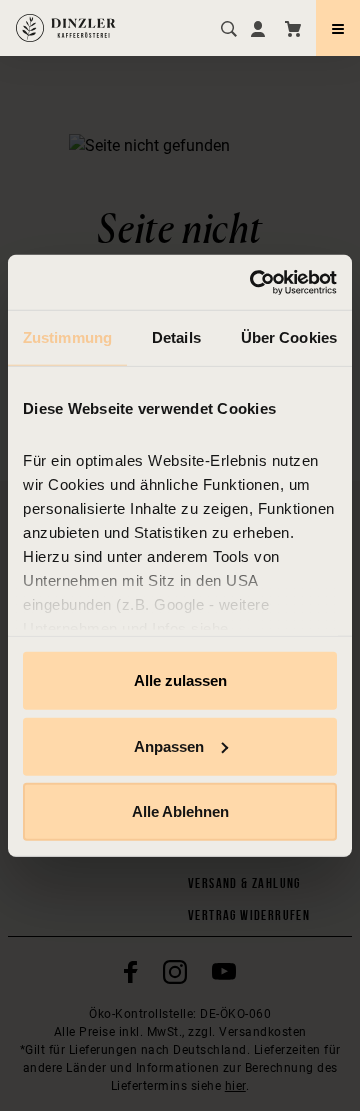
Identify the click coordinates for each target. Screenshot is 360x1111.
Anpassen (169, 745)
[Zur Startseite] (66, 28)
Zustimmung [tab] (67, 337)
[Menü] (338, 28)
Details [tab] (176, 337)
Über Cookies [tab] (289, 337)
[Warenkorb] (293, 28)
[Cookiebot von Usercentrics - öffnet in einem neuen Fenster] (254, 282)
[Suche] (226, 28)
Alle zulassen (180, 680)
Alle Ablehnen (180, 811)
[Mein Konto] (258, 28)
